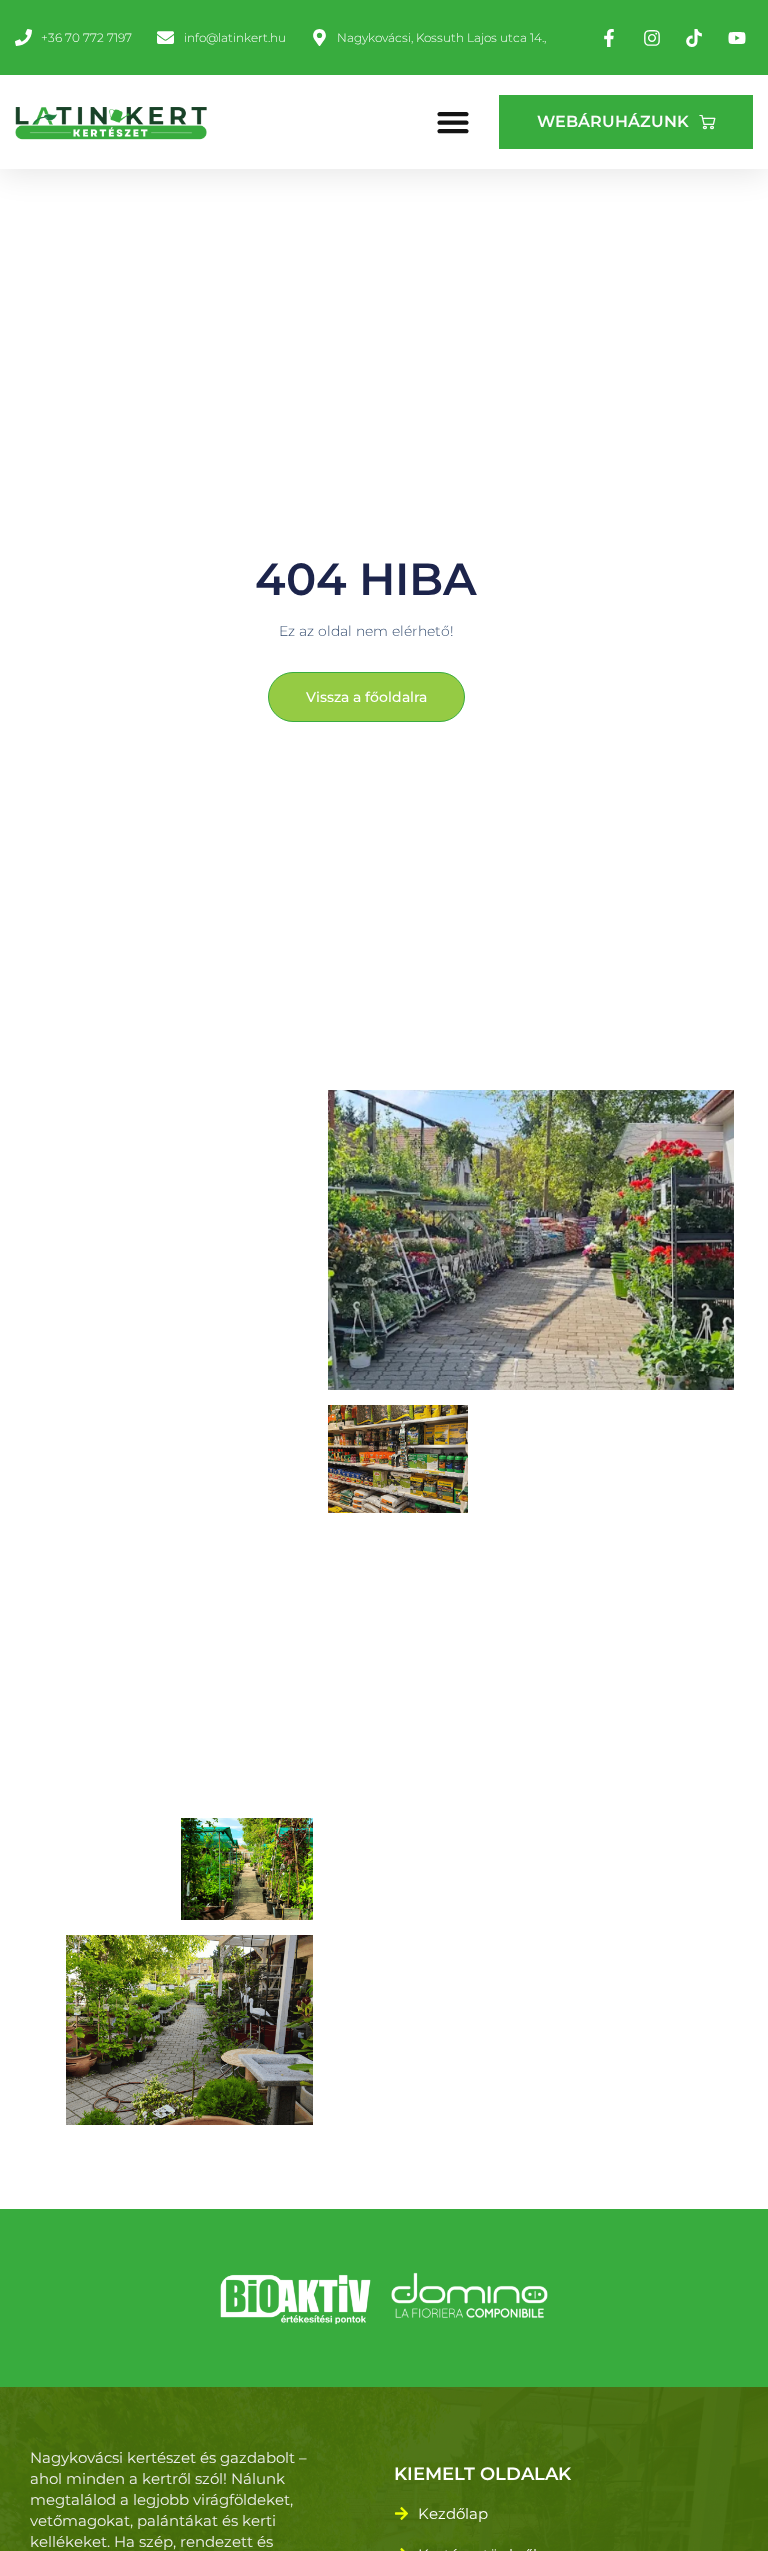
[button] (453, 121)
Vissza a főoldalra (366, 697)
